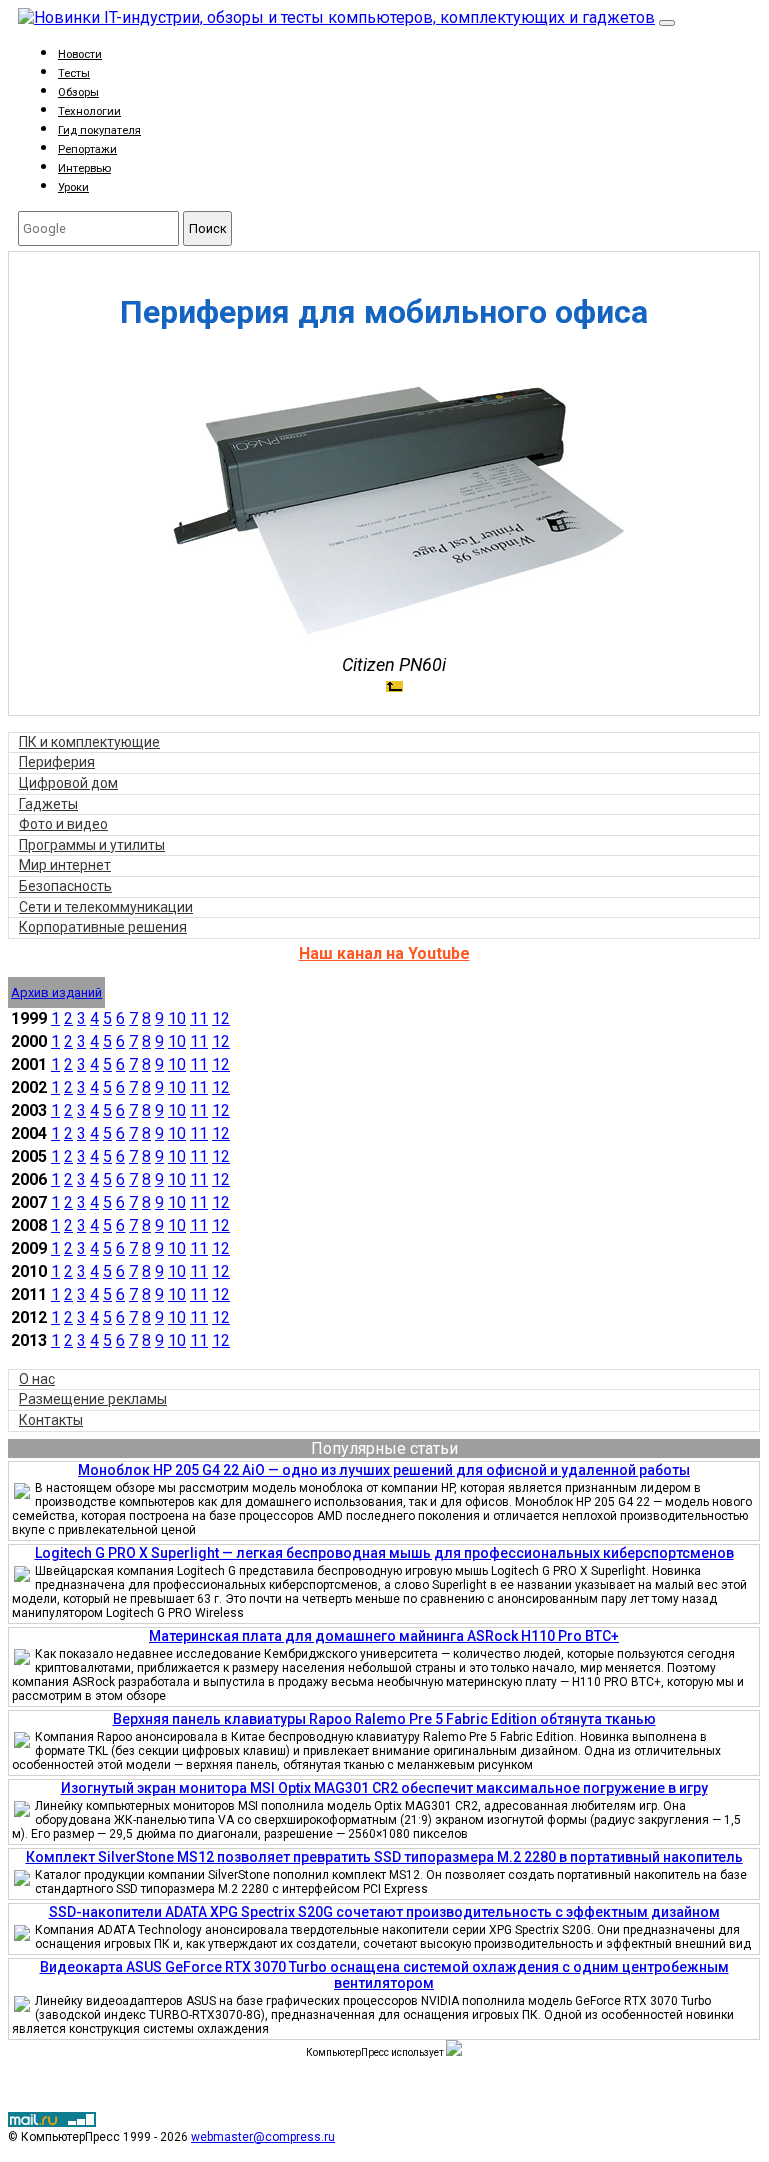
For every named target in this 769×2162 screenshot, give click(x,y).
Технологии (89, 111)
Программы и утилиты (92, 845)
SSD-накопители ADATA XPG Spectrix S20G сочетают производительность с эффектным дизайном (384, 1912)
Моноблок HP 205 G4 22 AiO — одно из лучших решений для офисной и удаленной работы (384, 1470)
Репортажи (87, 149)
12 (221, 1018)
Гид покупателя (99, 130)
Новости (80, 54)
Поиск (208, 228)
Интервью (84, 168)
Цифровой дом (68, 783)
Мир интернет (65, 865)
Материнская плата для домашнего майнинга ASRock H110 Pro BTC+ (384, 1636)
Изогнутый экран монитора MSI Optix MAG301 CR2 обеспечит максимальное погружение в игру (384, 1788)
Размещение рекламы (93, 1399)
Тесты (74, 73)
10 (177, 1018)
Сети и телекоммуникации (106, 907)
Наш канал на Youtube (384, 953)
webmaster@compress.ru (263, 2137)
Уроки (73, 187)
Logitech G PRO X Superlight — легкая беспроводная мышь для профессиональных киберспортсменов (384, 1553)
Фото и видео (63, 824)
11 (199, 1018)
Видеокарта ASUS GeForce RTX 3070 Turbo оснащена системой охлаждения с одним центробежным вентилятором (384, 1975)
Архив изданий (56, 992)
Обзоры (78, 92)
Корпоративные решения (103, 927)
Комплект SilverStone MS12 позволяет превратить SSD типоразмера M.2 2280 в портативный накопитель (384, 1857)
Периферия (57, 762)
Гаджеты (48, 804)
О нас (37, 1379)
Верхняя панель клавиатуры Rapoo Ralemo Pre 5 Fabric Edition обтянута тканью (384, 1719)
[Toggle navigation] (667, 23)
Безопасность (65, 886)
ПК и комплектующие (89, 742)
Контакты (51, 1420)
